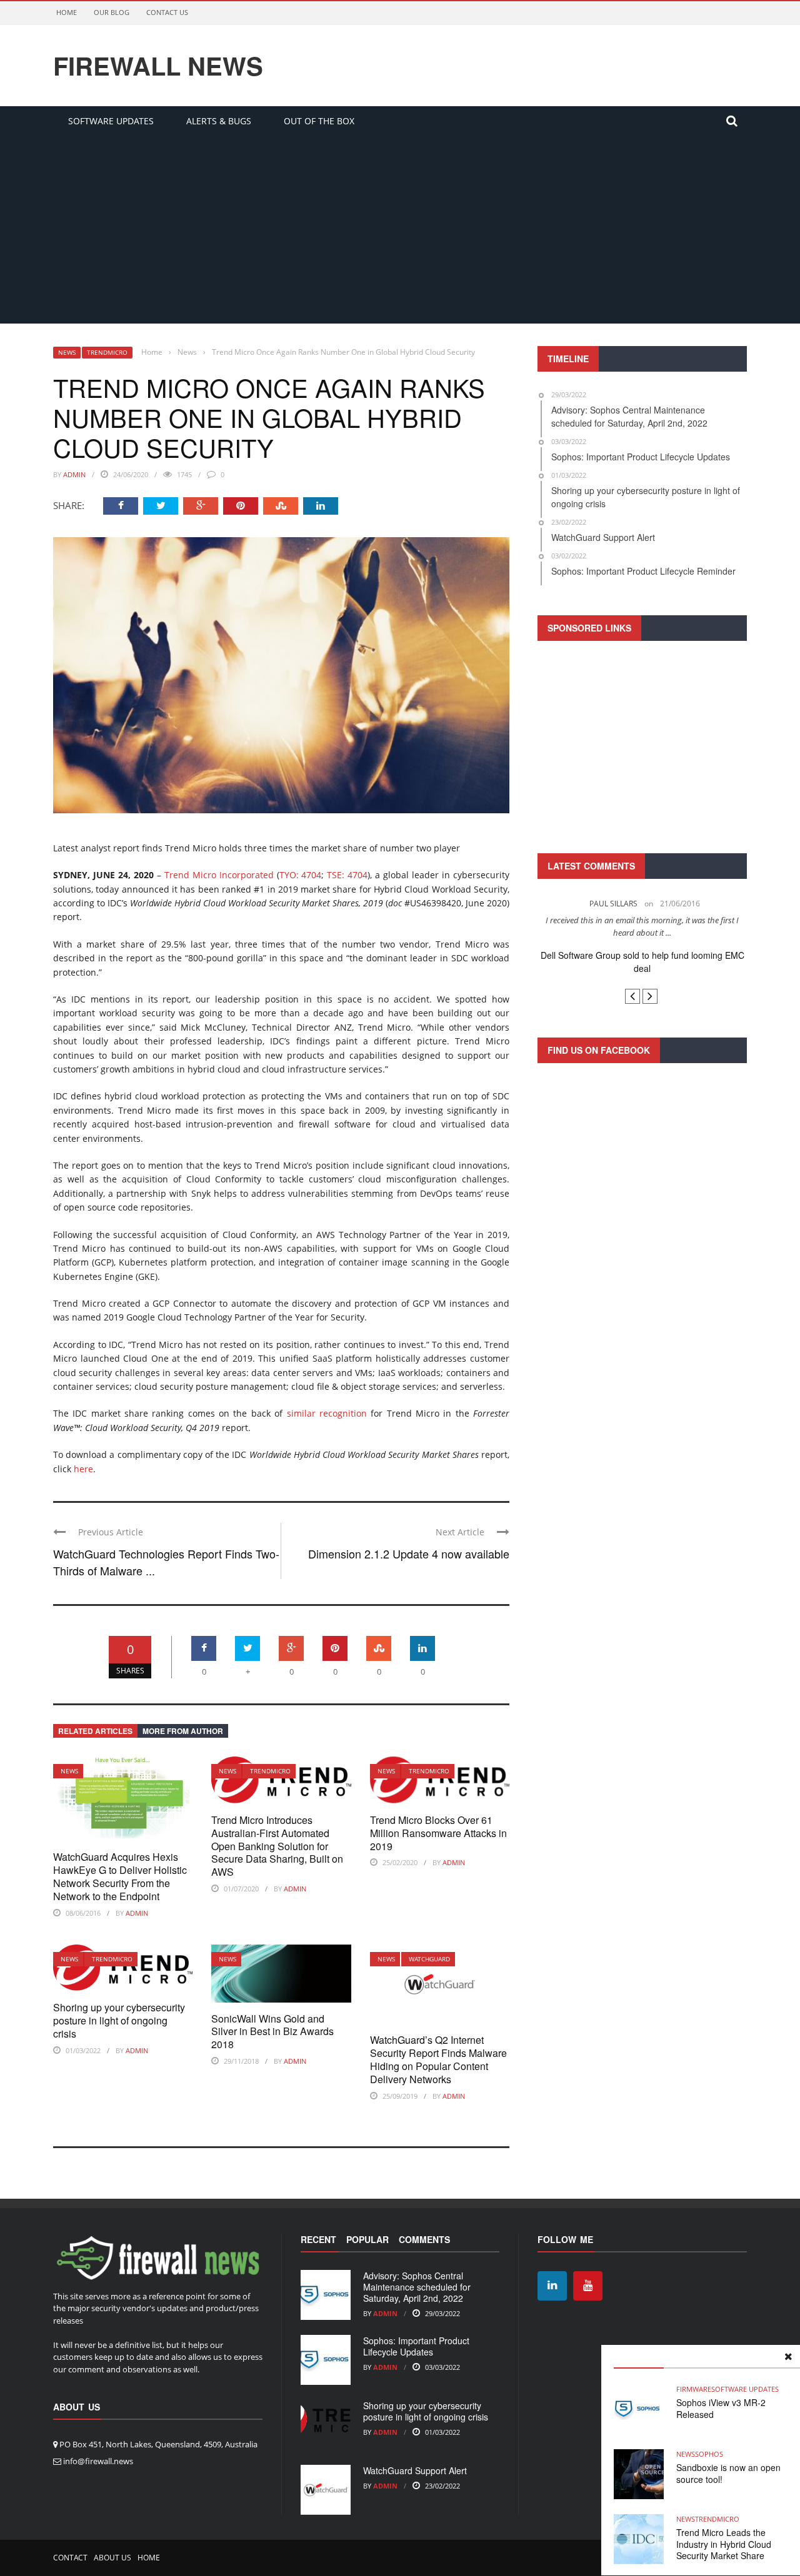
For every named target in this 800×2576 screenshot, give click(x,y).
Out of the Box (319, 121)
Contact (70, 2558)
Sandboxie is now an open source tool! (728, 2473)
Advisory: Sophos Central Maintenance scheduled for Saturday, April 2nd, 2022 (417, 2287)
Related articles (95, 1731)
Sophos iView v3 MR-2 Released (721, 2408)
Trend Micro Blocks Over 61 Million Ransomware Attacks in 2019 (438, 1833)
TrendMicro (107, 352)
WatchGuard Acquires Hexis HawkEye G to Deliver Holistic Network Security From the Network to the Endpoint (120, 1876)
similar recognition (327, 1413)
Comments (424, 2239)
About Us (112, 2558)
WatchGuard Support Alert (415, 2470)
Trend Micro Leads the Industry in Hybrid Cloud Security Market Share (724, 2544)
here (83, 1469)
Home (67, 12)
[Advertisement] (400, 230)
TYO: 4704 (301, 875)
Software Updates (111, 121)
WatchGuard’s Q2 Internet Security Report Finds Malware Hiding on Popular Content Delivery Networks (438, 2059)
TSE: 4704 (347, 875)
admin (74, 474)
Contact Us (167, 12)
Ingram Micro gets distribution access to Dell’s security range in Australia (642, 962)
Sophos (709, 2454)
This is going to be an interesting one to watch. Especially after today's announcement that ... (642, 926)
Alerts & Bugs (219, 121)
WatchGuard (429, 1959)
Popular (367, 2239)
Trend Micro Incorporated (219, 875)
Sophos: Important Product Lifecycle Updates (416, 2346)
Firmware (694, 2389)
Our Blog (112, 12)
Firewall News (158, 66)
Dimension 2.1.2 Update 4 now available (409, 1553)
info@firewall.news (98, 2461)
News (67, 352)
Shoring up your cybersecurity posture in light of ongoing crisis (119, 2020)
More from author (183, 1731)
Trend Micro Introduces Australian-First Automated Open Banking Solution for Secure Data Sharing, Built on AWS (277, 1846)
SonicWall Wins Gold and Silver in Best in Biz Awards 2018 (272, 2032)
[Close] (788, 2357)
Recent (318, 2239)
